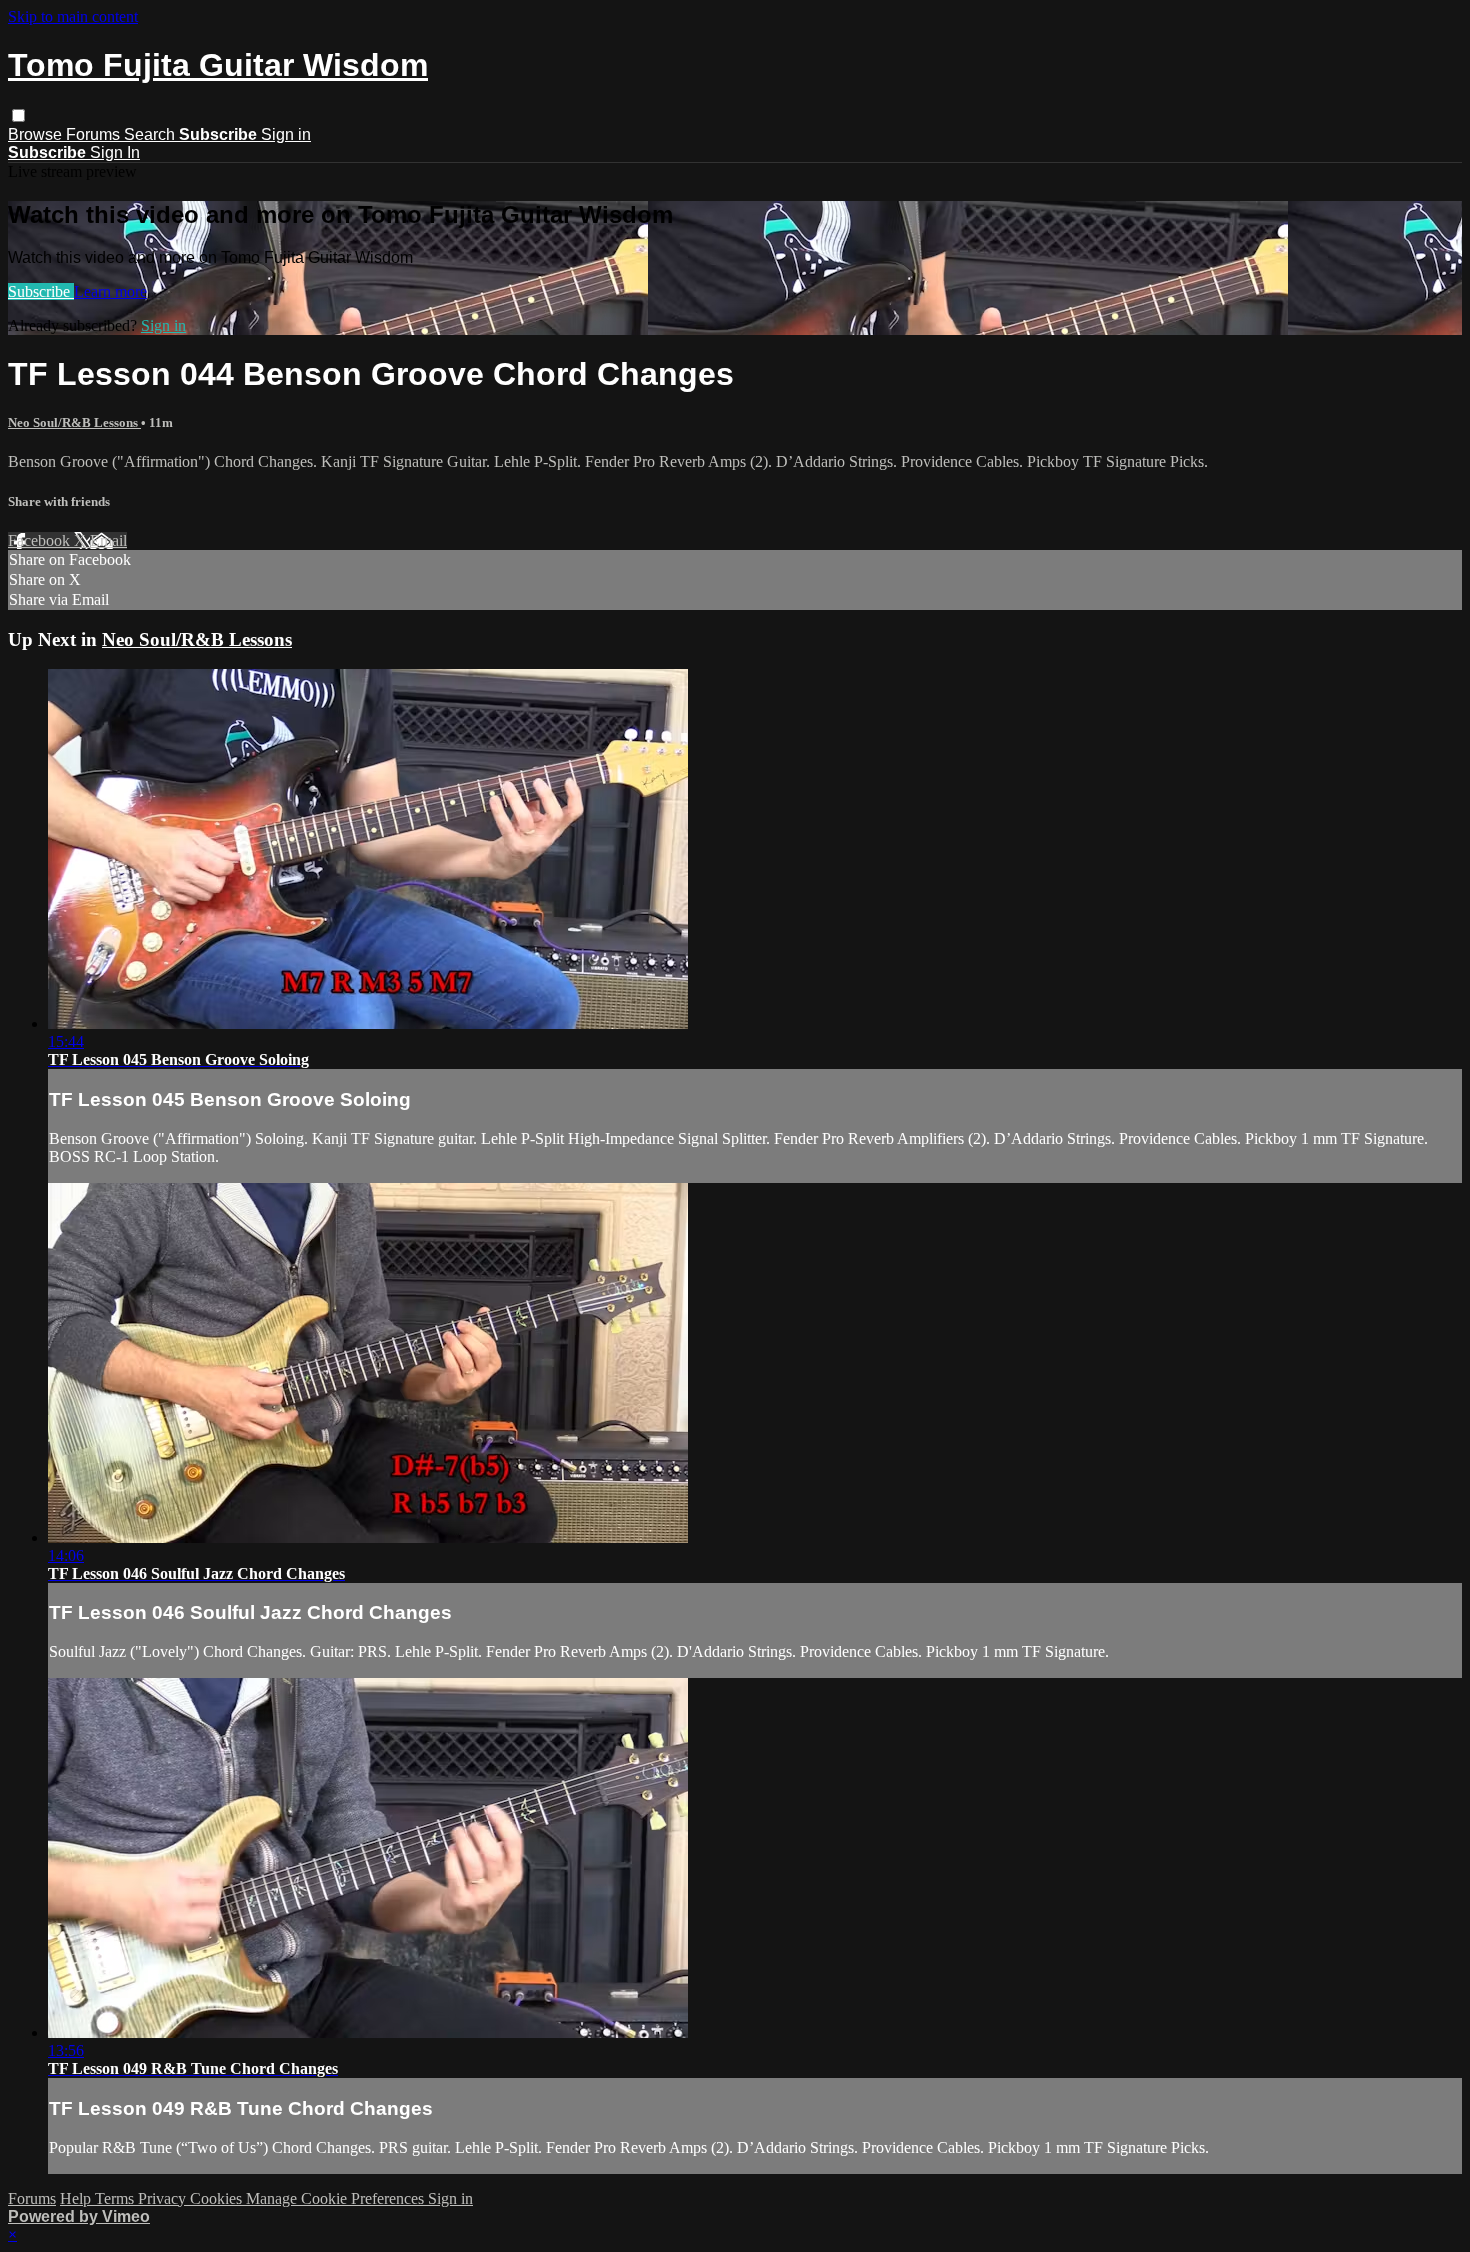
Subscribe (41, 291)
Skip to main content (73, 16)
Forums (95, 134)
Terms (116, 2198)
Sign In (115, 152)
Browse (37, 134)
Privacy (164, 2198)
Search (151, 134)
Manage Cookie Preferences (337, 2198)
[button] (18, 115)
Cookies (218, 2198)
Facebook (41, 540)
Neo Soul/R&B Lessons (74, 422)
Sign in (286, 134)
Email (108, 540)
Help (77, 2198)
